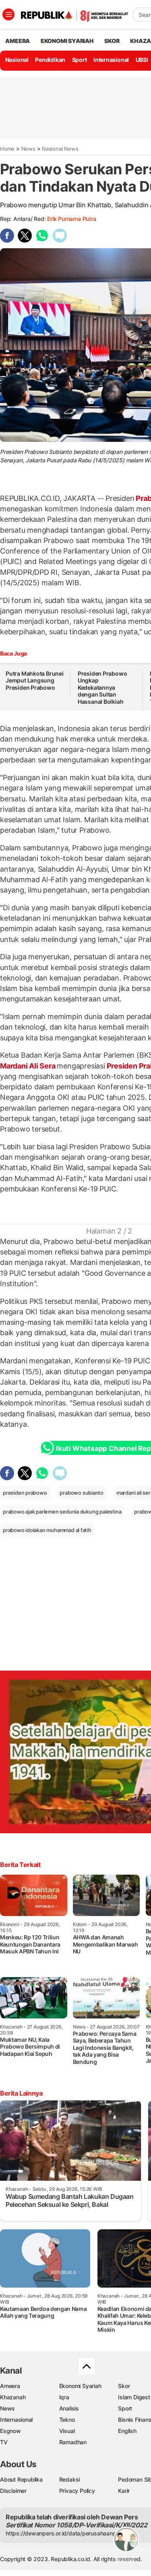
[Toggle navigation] (8, 14)
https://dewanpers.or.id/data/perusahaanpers (65, 2533)
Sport (80, 60)
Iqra (64, 2397)
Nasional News (60, 149)
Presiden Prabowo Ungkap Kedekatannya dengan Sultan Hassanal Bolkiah (102, 687)
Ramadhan (73, 2442)
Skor (124, 2386)
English (127, 2431)
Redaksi (70, 2479)
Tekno (67, 2420)
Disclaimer (13, 2491)
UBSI (142, 60)
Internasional (111, 60)
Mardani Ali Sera (28, 1066)
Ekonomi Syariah (67, 41)
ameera (18, 41)
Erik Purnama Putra (71, 219)
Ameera (10, 2386)
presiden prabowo (25, 1493)
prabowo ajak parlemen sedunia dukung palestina (62, 1512)
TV (4, 2442)
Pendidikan (50, 60)
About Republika (21, 2479)
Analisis (69, 2408)
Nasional (17, 60)
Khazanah (13, 2397)
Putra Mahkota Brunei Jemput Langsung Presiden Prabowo (35, 680)
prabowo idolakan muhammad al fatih (47, 1530)
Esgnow (10, 2431)
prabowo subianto (82, 1493)
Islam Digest (134, 2397)
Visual (67, 2431)
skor (112, 41)
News (28, 149)
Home (7, 149)
